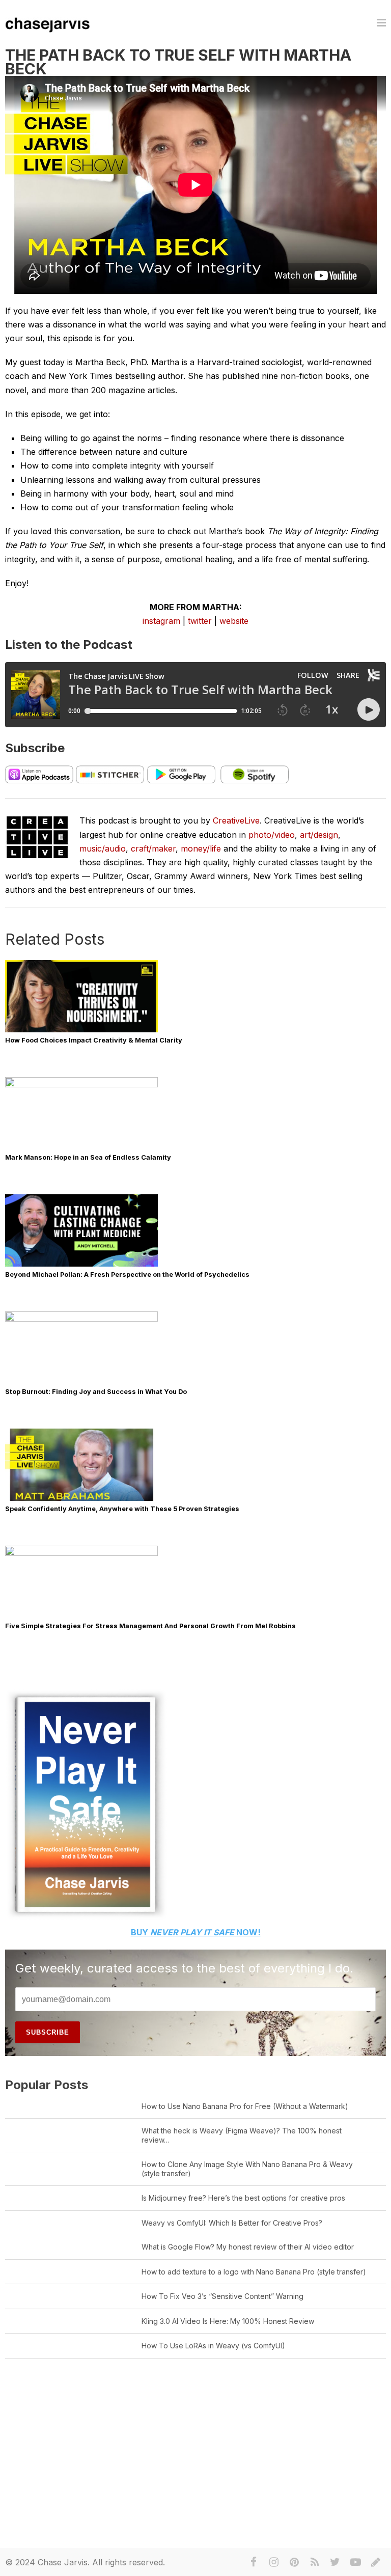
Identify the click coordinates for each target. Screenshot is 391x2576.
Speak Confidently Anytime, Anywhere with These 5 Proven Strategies (122, 1509)
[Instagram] (274, 2562)
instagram (161, 621)
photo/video (272, 835)
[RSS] (315, 2562)
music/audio (103, 848)
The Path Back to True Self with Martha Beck (178, 62)
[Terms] (376, 2562)
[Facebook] (254, 2562)
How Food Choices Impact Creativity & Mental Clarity (94, 1040)
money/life (201, 848)
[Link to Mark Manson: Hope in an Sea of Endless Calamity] (81, 1085)
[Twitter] (335, 2562)
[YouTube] (355, 2562)
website (234, 621)
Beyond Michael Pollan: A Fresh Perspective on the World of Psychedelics (127, 1275)
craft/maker (153, 848)
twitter (200, 621)
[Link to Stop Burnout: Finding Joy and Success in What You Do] (81, 1319)
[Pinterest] (294, 2562)
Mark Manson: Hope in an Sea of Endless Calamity (88, 1157)
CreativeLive (236, 820)
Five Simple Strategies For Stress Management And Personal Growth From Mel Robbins (150, 1626)
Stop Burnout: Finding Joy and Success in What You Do (96, 1392)
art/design (319, 835)
